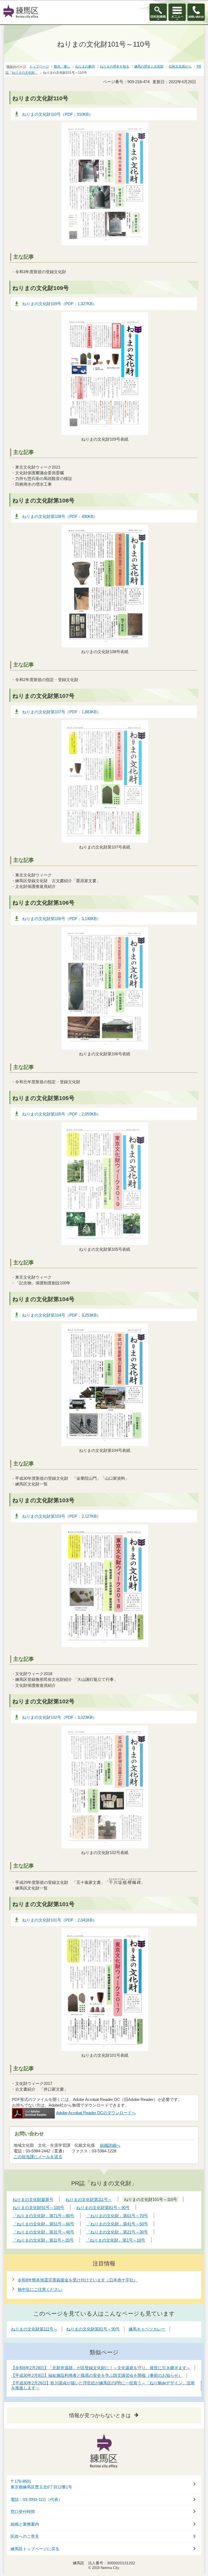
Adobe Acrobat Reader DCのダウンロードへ (96, 2113)
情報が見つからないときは (100, 2415)
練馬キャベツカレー (147, 2329)
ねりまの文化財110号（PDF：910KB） (58, 114)
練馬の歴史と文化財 (149, 66)
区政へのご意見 (25, 2536)
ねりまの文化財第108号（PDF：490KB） (60, 516)
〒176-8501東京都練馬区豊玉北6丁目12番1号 (41, 2484)
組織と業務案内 (25, 2524)
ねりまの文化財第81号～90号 (93, 2329)
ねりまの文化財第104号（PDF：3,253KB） (61, 1315)
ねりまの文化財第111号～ (34, 2329)
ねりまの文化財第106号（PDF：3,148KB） (61, 919)
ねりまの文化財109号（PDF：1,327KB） (59, 304)
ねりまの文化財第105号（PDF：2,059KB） (61, 1114)
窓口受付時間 (23, 2512)
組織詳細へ (110, 2145)
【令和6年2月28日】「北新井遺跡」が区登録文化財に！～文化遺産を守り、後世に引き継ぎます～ (101, 2368)
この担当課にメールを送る (38, 2157)
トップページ (39, 66)
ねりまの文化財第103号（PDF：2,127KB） (61, 1516)
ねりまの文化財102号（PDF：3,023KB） (59, 1717)
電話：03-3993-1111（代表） (36, 2500)
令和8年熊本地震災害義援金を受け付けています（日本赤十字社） (78, 2280)
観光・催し (62, 66)
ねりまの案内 (85, 66)
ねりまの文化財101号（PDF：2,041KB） (59, 1920)
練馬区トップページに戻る (35, 2549)
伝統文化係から (180, 66)
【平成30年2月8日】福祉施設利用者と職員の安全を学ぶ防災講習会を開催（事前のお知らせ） (97, 2375)
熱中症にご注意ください (40, 2289)
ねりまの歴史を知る (115, 66)
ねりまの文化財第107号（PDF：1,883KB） (61, 712)
